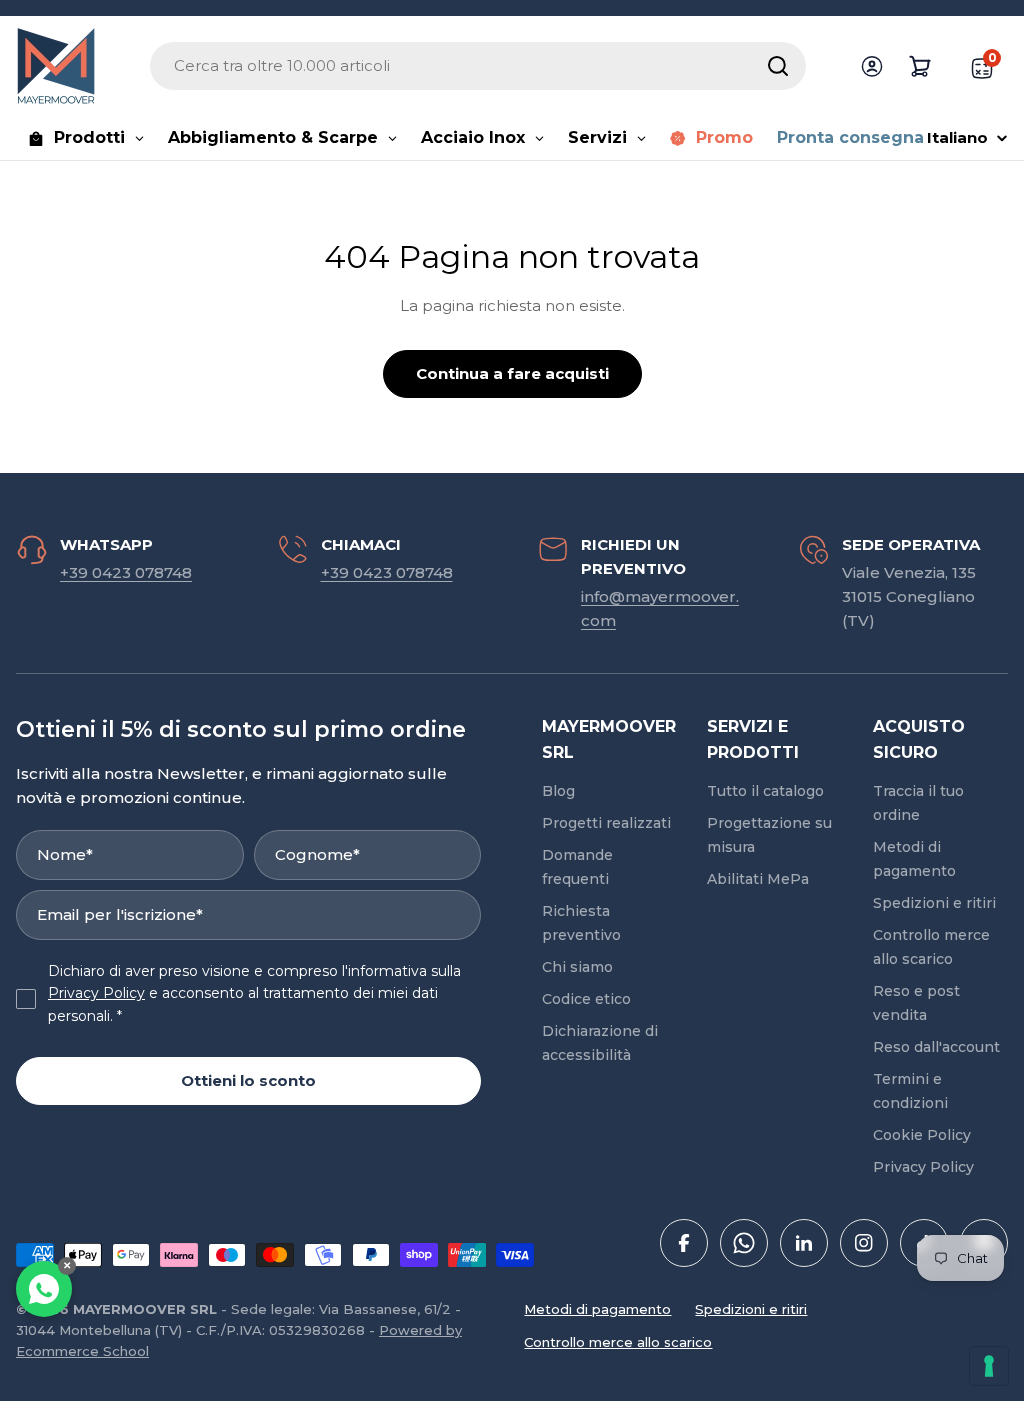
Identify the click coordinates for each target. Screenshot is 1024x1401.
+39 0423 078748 (126, 572)
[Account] (872, 66)
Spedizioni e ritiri (751, 1309)
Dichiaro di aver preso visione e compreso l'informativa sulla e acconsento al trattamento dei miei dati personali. (254, 993)
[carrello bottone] (920, 66)
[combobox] (478, 66)
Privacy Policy (96, 993)
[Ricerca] (778, 66)
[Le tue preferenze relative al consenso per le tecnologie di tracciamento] (989, 1366)
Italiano (957, 137)
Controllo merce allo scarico (618, 1342)
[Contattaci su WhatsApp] (44, 1289)
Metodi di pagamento (597, 1309)
